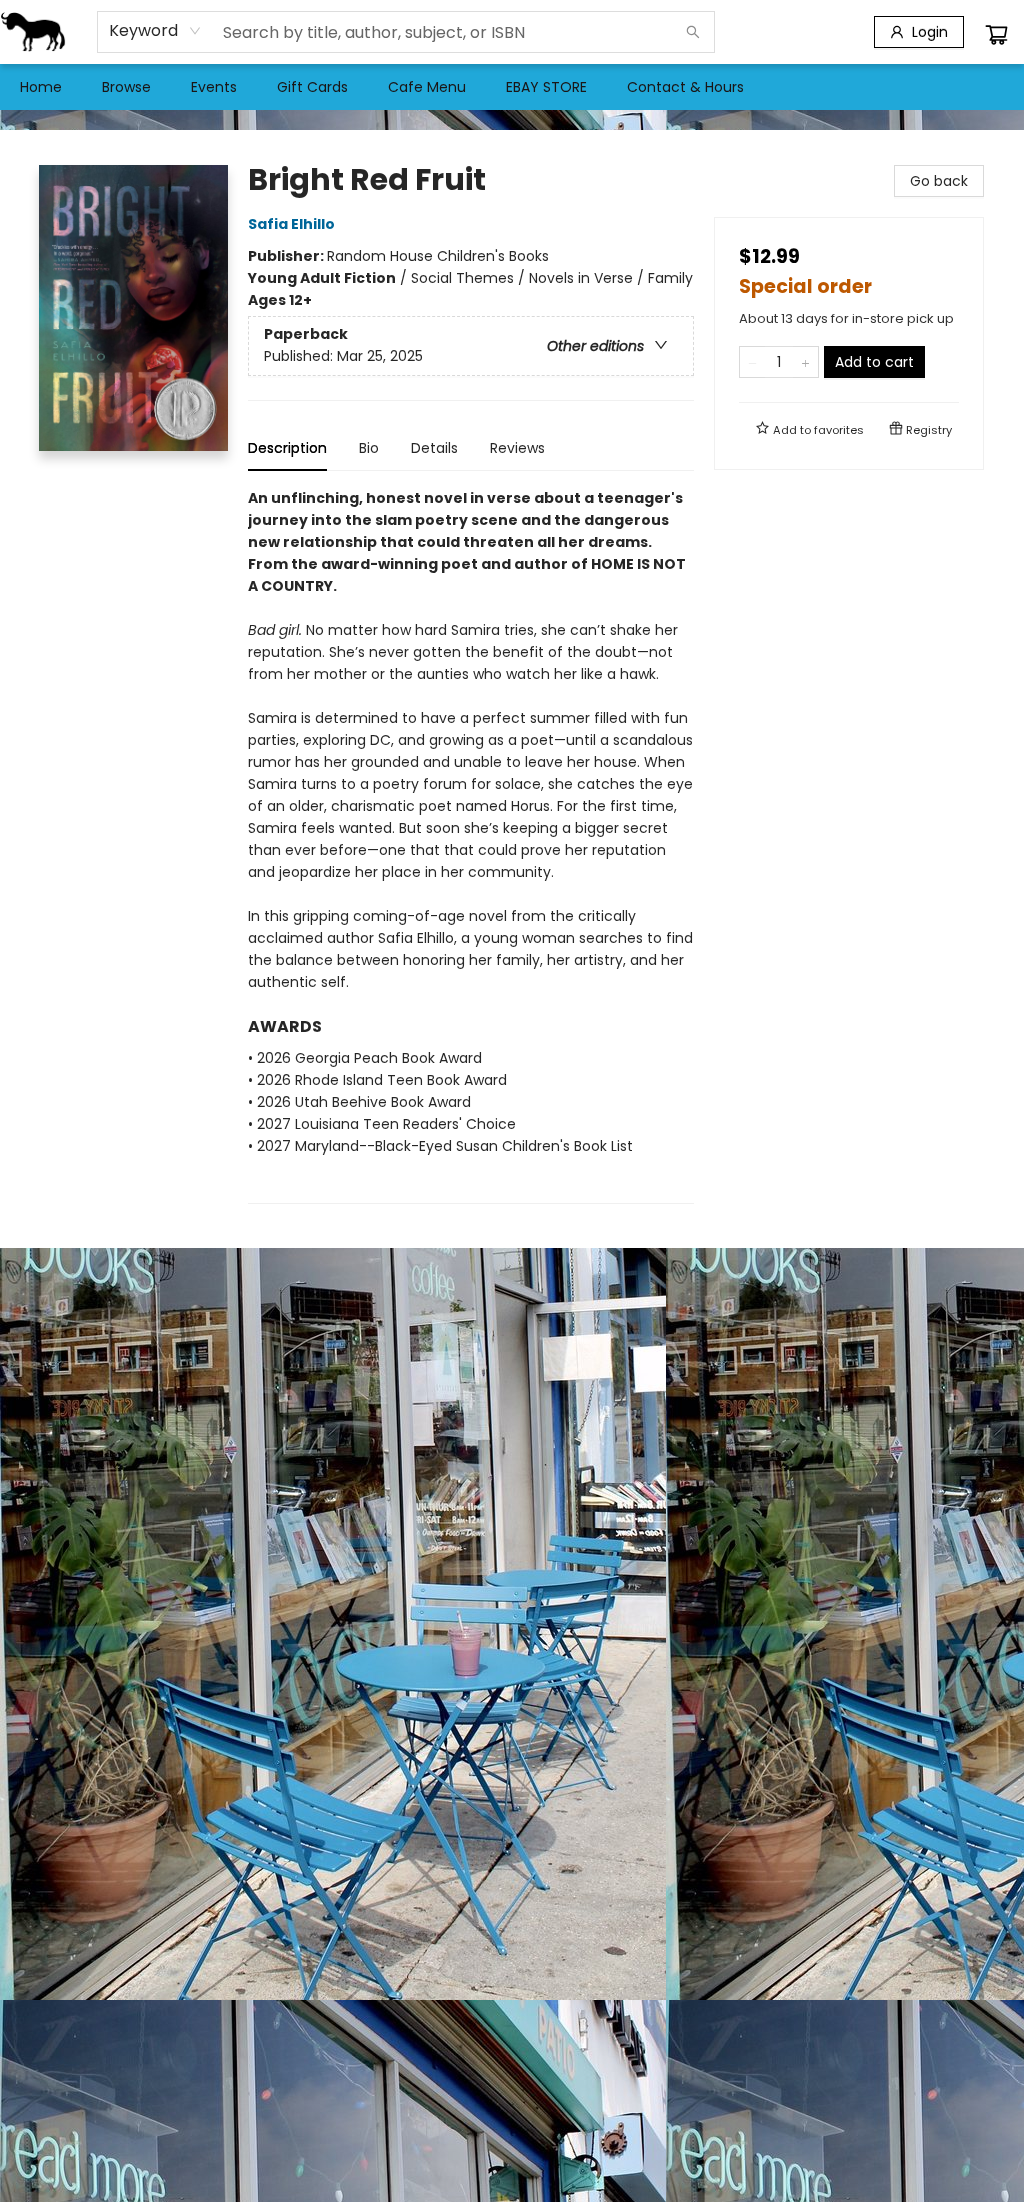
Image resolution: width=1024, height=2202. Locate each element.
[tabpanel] (471, 845)
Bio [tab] (369, 448)
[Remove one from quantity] (752, 362)
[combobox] (155, 31)
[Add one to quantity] (805, 362)
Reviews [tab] (517, 448)
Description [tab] (287, 448)
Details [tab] (434, 448)
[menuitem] (41, 87)
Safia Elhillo (291, 224)
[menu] (512, 87)
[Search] (693, 32)
